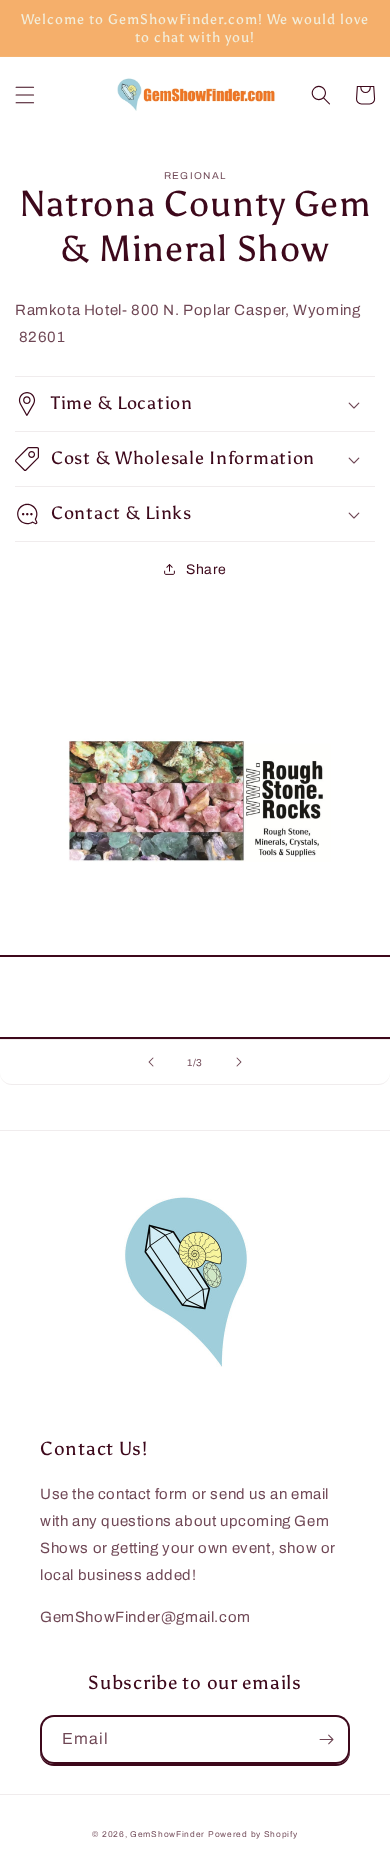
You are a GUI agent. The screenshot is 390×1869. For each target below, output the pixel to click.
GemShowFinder (167, 1834)
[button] (25, 95)
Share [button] (206, 569)
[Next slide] (239, 1062)
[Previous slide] (151, 1062)
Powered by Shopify (253, 1834)
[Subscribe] (326, 1739)
